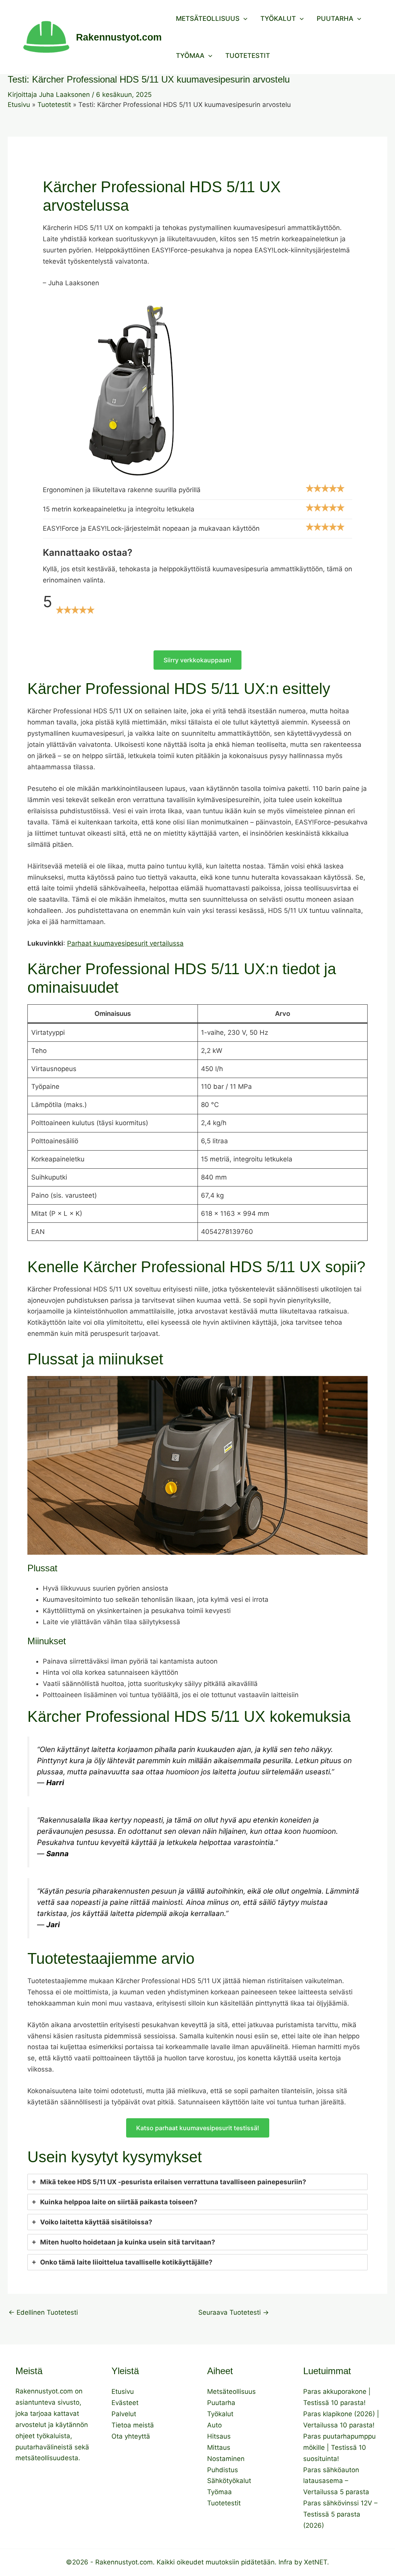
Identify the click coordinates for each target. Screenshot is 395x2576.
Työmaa (190, 56)
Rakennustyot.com (119, 37)
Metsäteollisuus (208, 19)
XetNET (316, 2562)
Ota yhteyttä (131, 2436)
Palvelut (124, 2414)
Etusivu (123, 2392)
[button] (243, 19)
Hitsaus (219, 2436)
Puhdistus (223, 2470)
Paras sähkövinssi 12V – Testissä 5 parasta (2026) (340, 2514)
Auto (214, 2425)
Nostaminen (226, 2459)
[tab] (197, 2182)
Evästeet (125, 2403)
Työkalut (278, 19)
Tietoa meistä (133, 2425)
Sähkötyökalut (229, 2481)
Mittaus (219, 2447)
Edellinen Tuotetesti (43, 2313)
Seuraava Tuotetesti (234, 2313)
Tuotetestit (248, 56)
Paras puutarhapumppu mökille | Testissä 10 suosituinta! (339, 2447)
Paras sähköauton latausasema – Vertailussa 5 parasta (336, 2481)
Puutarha (335, 19)
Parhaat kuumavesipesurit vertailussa (125, 943)
